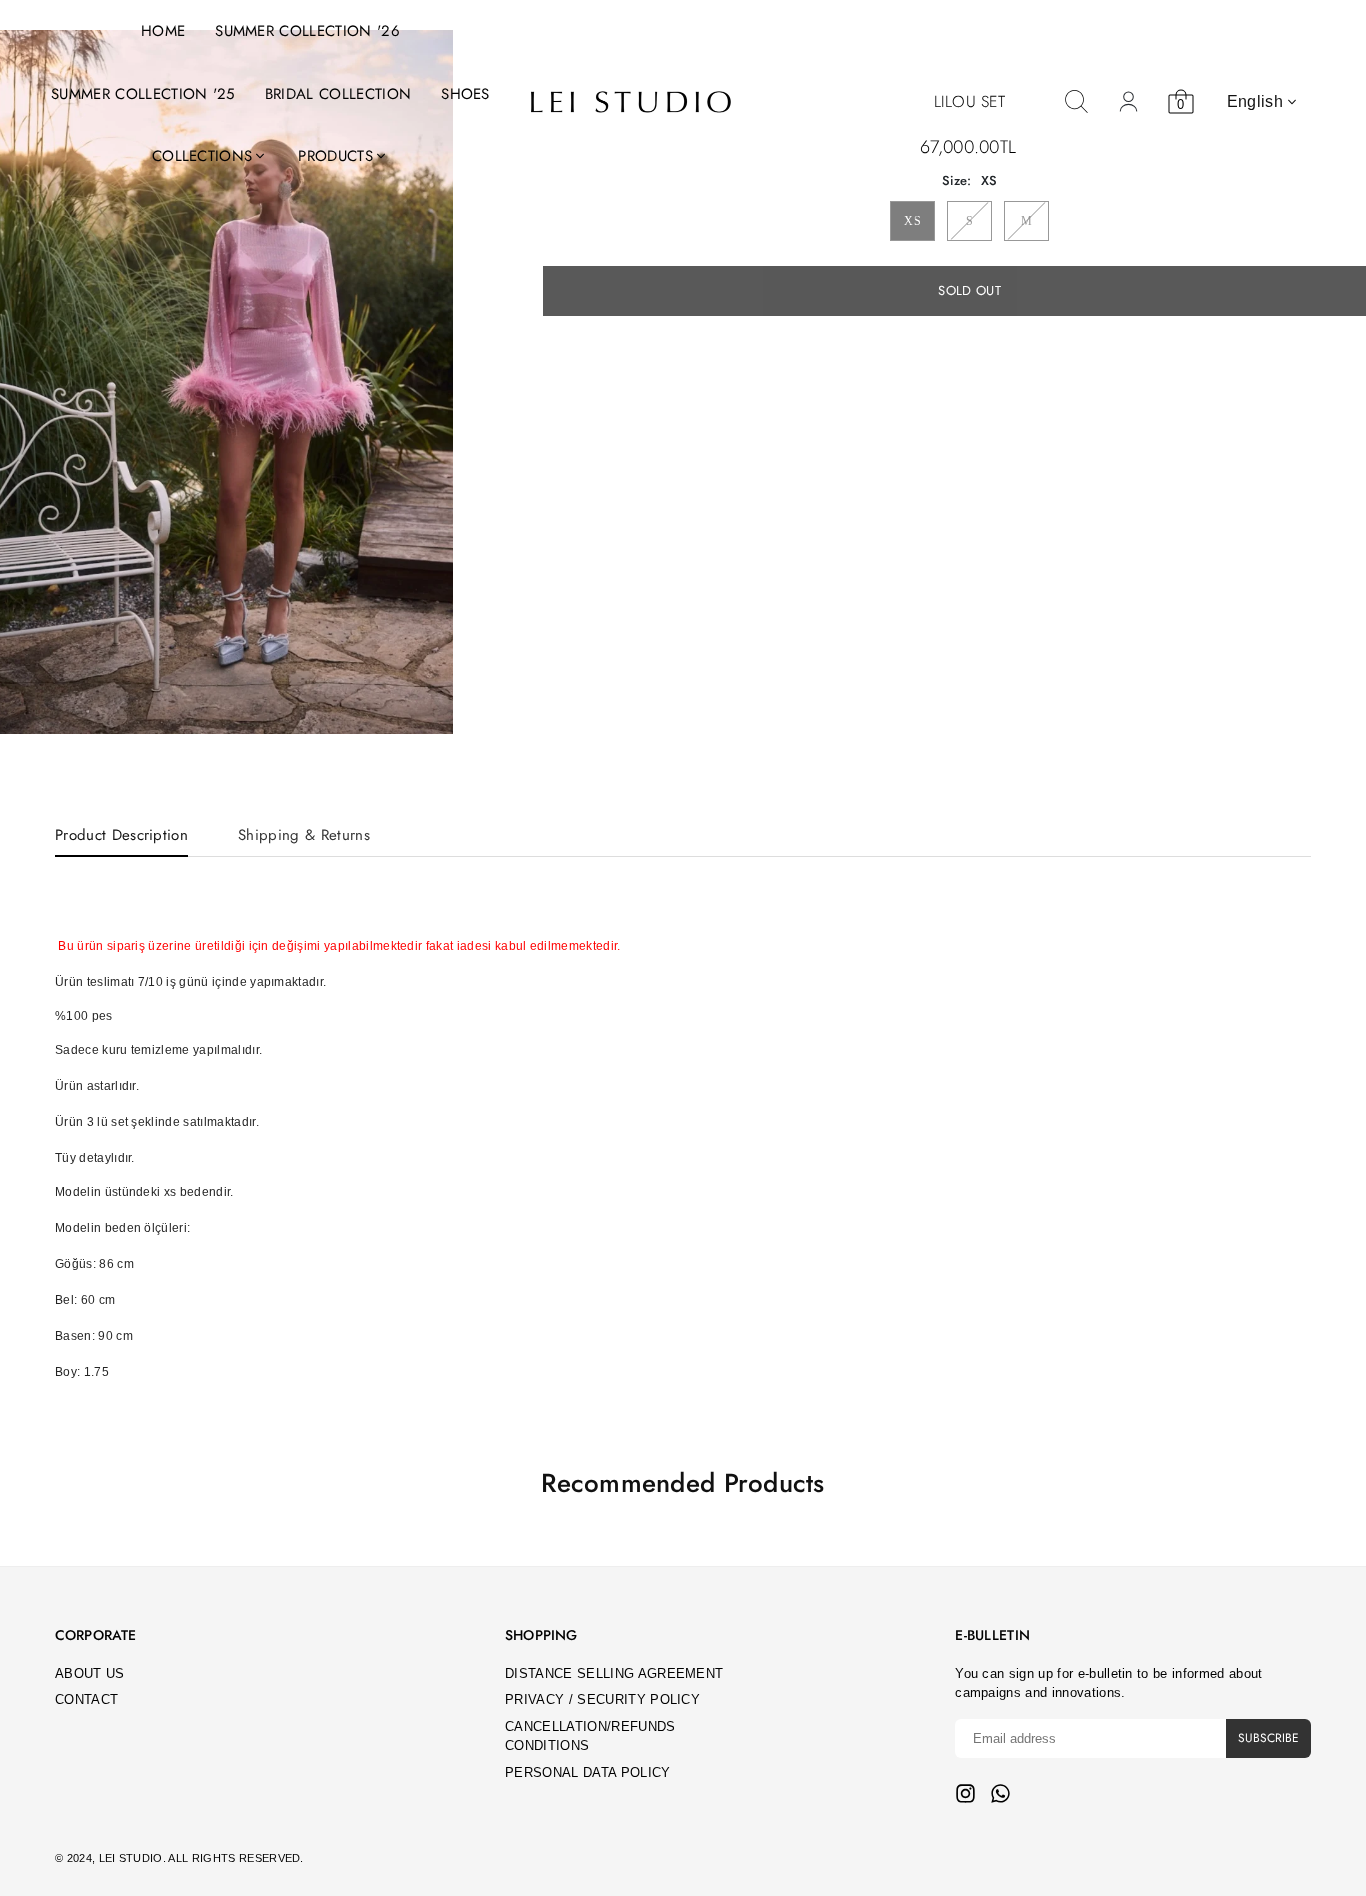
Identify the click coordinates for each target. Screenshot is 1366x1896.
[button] (425, 383)
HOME (163, 31)
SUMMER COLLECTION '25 (143, 94)
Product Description (121, 835)
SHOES (465, 94)
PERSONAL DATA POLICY (587, 1772)
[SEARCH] (1077, 102)
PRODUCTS (335, 156)
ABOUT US (90, 1673)
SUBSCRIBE (1268, 1738)
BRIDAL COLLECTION (338, 94)
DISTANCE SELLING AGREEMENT (614, 1673)
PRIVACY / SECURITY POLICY (602, 1699)
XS (912, 221)
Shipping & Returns (304, 835)
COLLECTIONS (202, 156)
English (1255, 101)
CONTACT (86, 1699)
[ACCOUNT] (1129, 102)
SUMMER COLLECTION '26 (307, 31)
